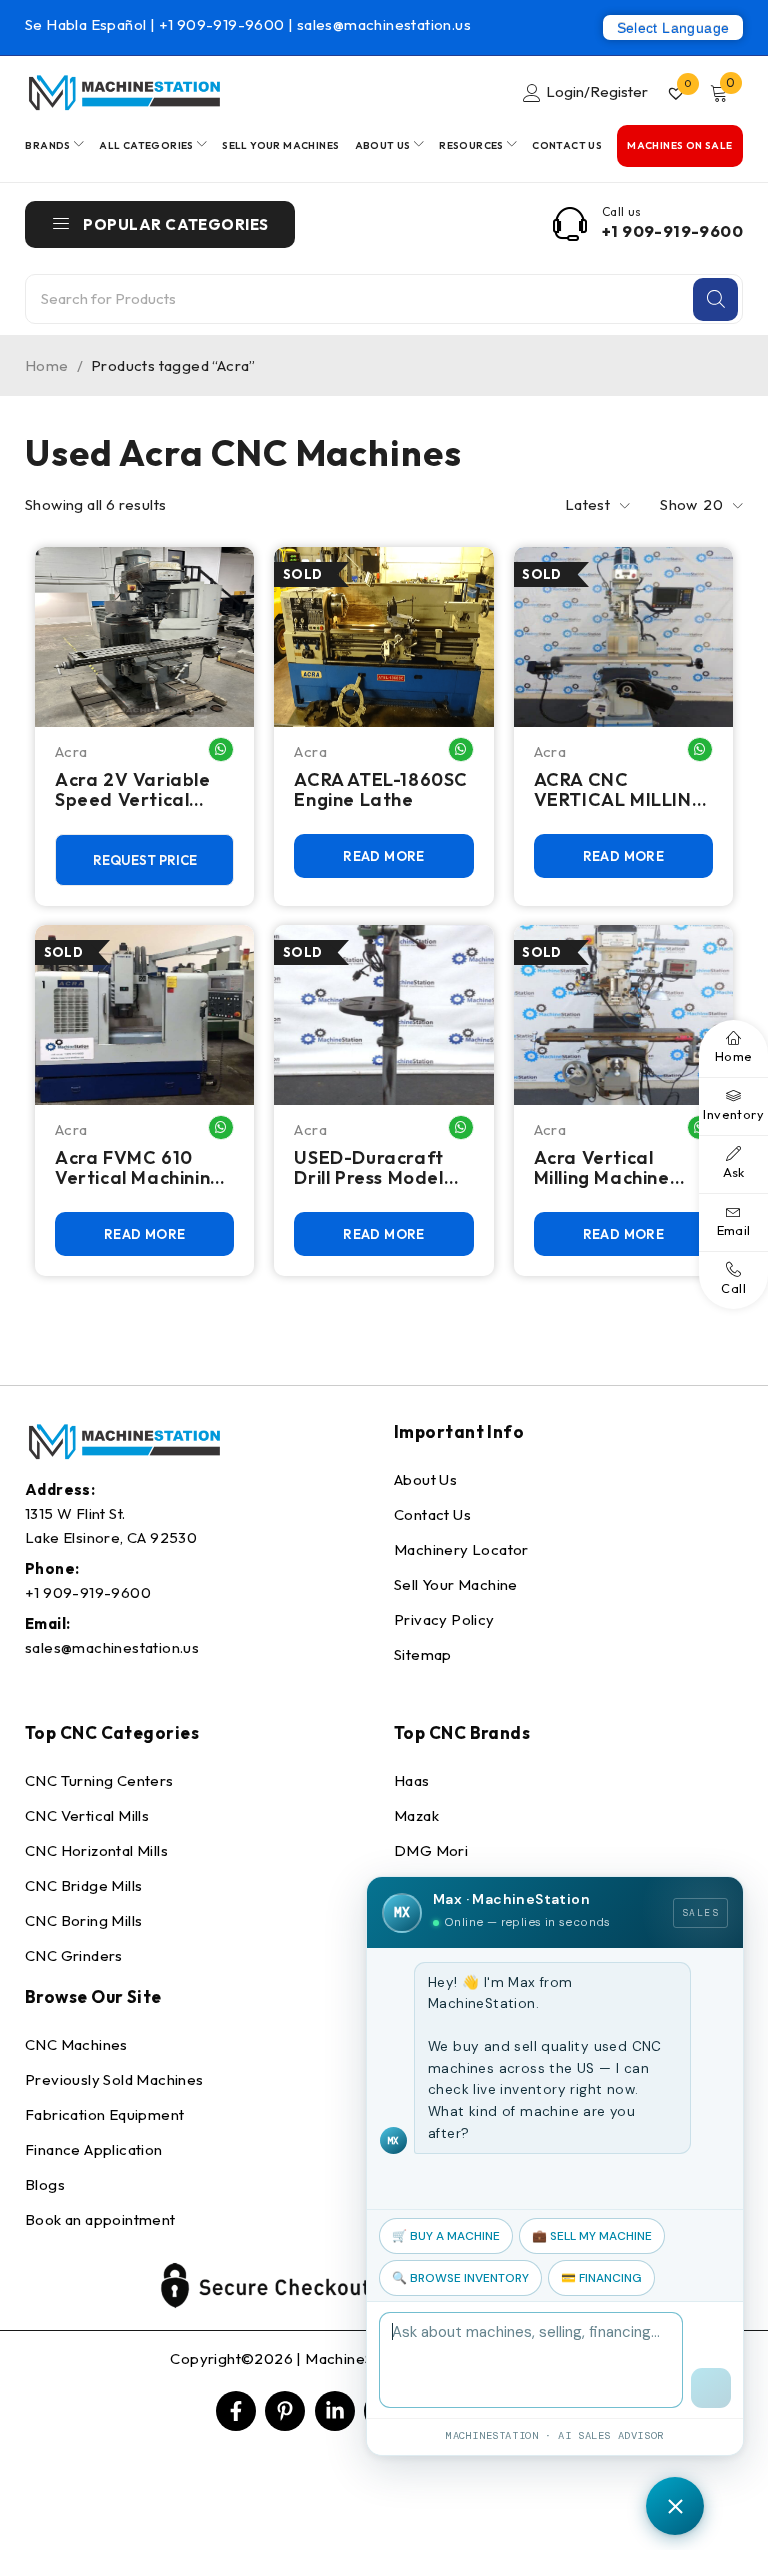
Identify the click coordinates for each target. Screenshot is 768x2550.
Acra (71, 751)
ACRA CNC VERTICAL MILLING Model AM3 (620, 790)
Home (47, 365)
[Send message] (711, 2388)
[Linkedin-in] (335, 2411)
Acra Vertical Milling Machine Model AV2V (602, 1168)
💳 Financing (601, 2278)
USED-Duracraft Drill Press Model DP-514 (368, 1168)
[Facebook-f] (236, 2411)
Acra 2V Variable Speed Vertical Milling (133, 790)
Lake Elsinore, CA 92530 (111, 1537)
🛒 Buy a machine (446, 2236)
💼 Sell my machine (592, 2236)
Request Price (145, 860)
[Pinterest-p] (285, 2411)
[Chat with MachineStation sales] (675, 2506)
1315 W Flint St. (75, 1513)
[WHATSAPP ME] (221, 749)
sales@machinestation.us (384, 24)
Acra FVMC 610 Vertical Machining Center (138, 1168)
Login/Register (597, 91)
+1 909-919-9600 (223, 24)
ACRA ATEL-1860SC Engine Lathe (381, 790)
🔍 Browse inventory (460, 2278)
